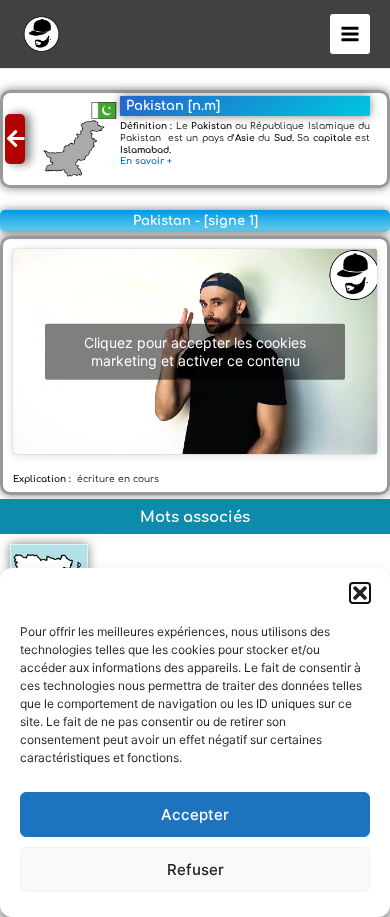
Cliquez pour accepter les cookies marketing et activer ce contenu (195, 351)
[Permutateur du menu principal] (350, 34)
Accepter (195, 814)
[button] (360, 593)
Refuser (195, 869)
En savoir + (149, 161)
